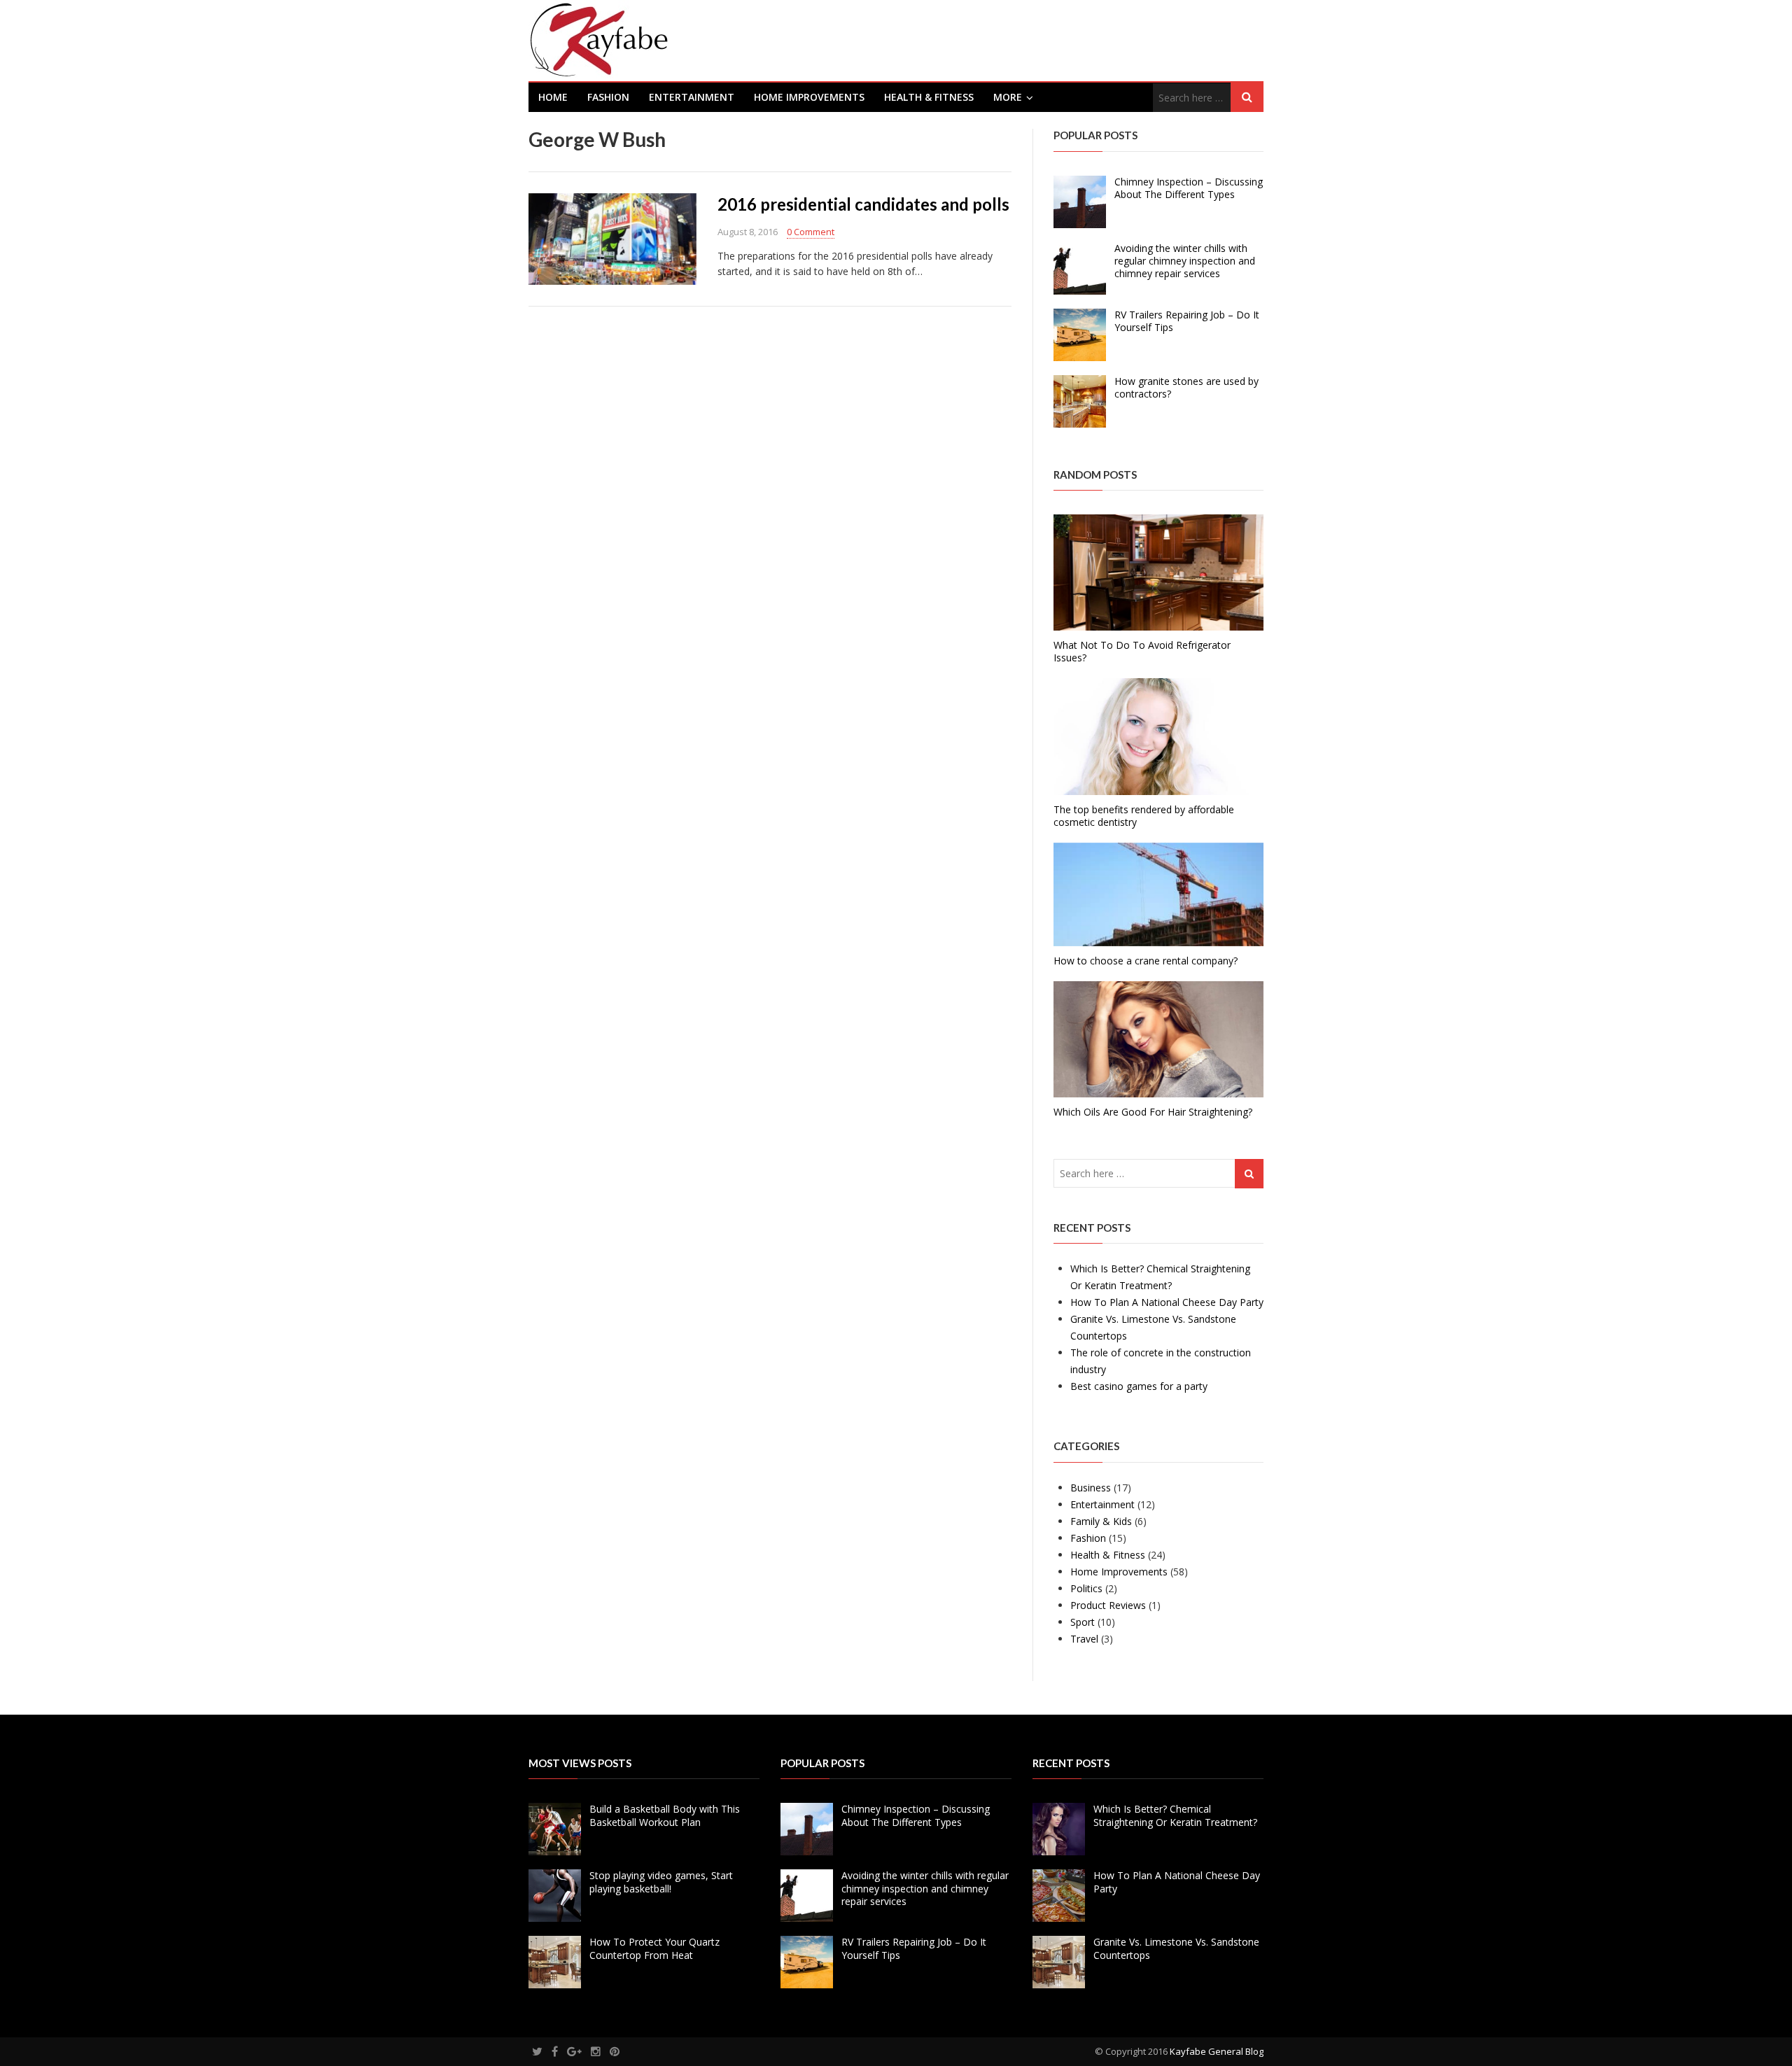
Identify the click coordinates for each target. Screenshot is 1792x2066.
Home (553, 97)
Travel (1084, 1639)
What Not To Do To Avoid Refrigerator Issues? (1142, 651)
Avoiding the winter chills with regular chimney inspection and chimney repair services (1185, 261)
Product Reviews (1108, 1605)
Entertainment (692, 97)
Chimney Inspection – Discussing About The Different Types (1189, 188)
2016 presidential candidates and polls (863, 204)
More (1008, 97)
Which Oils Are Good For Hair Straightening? (1153, 1112)
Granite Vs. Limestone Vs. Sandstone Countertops (1176, 1948)
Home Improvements (809, 97)
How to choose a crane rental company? (1146, 961)
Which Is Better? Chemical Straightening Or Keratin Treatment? (1175, 1815)
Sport (1083, 1622)
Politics (1086, 1588)
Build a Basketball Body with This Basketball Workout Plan (665, 1815)
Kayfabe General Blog (1217, 2051)
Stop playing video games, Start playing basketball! (661, 1882)
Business (1091, 1488)
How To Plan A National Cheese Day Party (1167, 1302)
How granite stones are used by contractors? (1186, 387)
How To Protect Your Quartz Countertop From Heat (654, 1948)
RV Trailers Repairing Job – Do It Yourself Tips (1187, 321)
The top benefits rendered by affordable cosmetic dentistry (1144, 816)
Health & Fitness (929, 97)
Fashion (608, 97)
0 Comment (811, 232)
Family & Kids (1101, 1521)
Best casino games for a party (1139, 1386)
